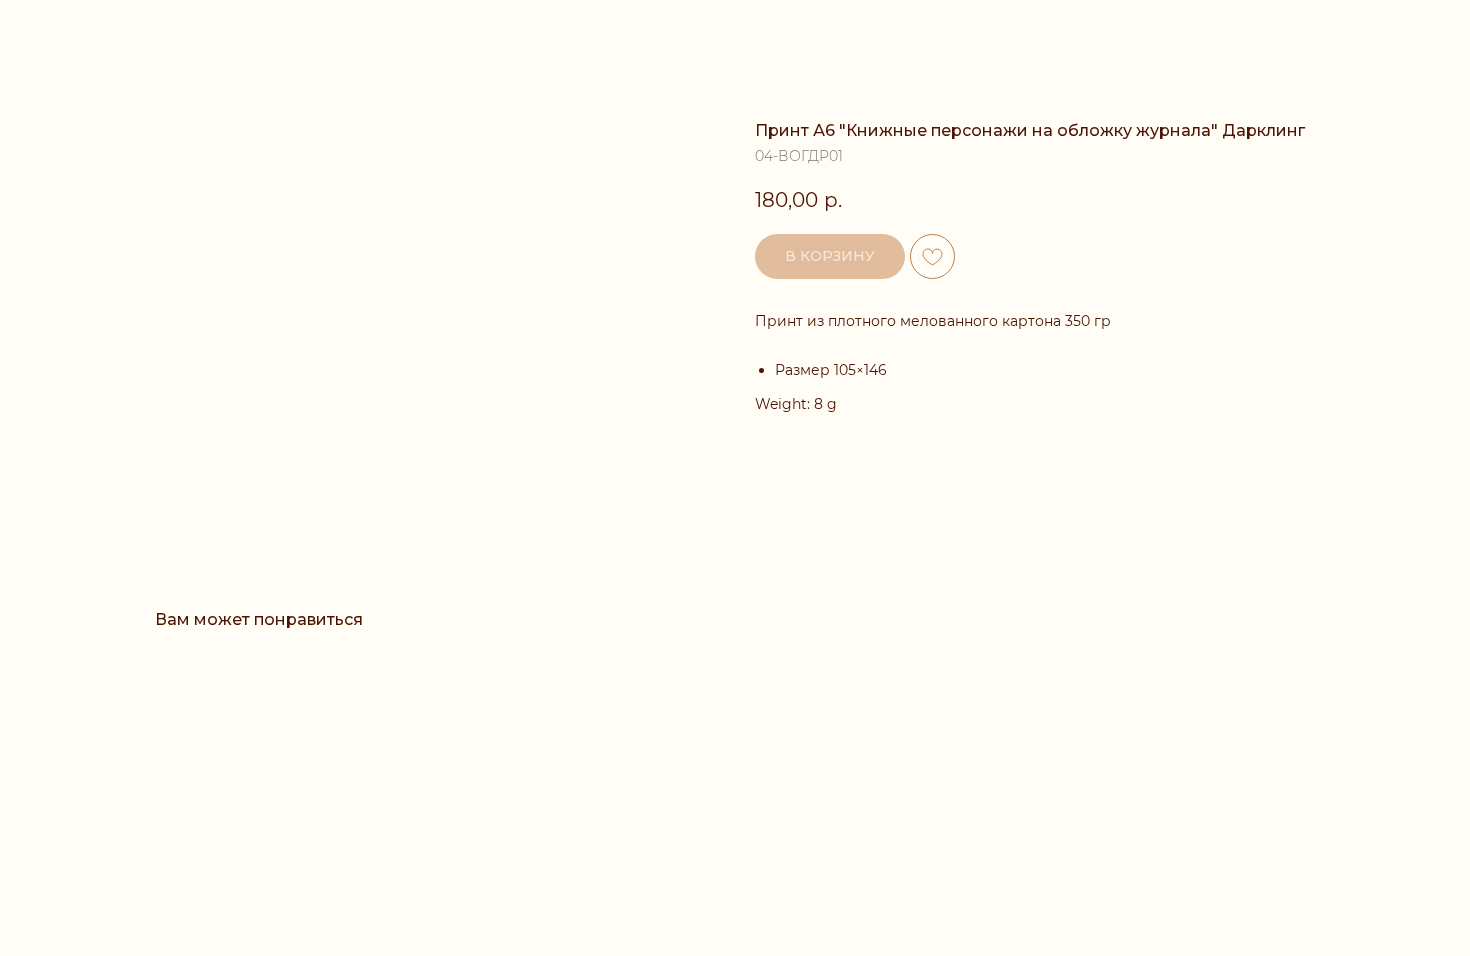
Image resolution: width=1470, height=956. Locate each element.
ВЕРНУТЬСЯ (82, 30)
